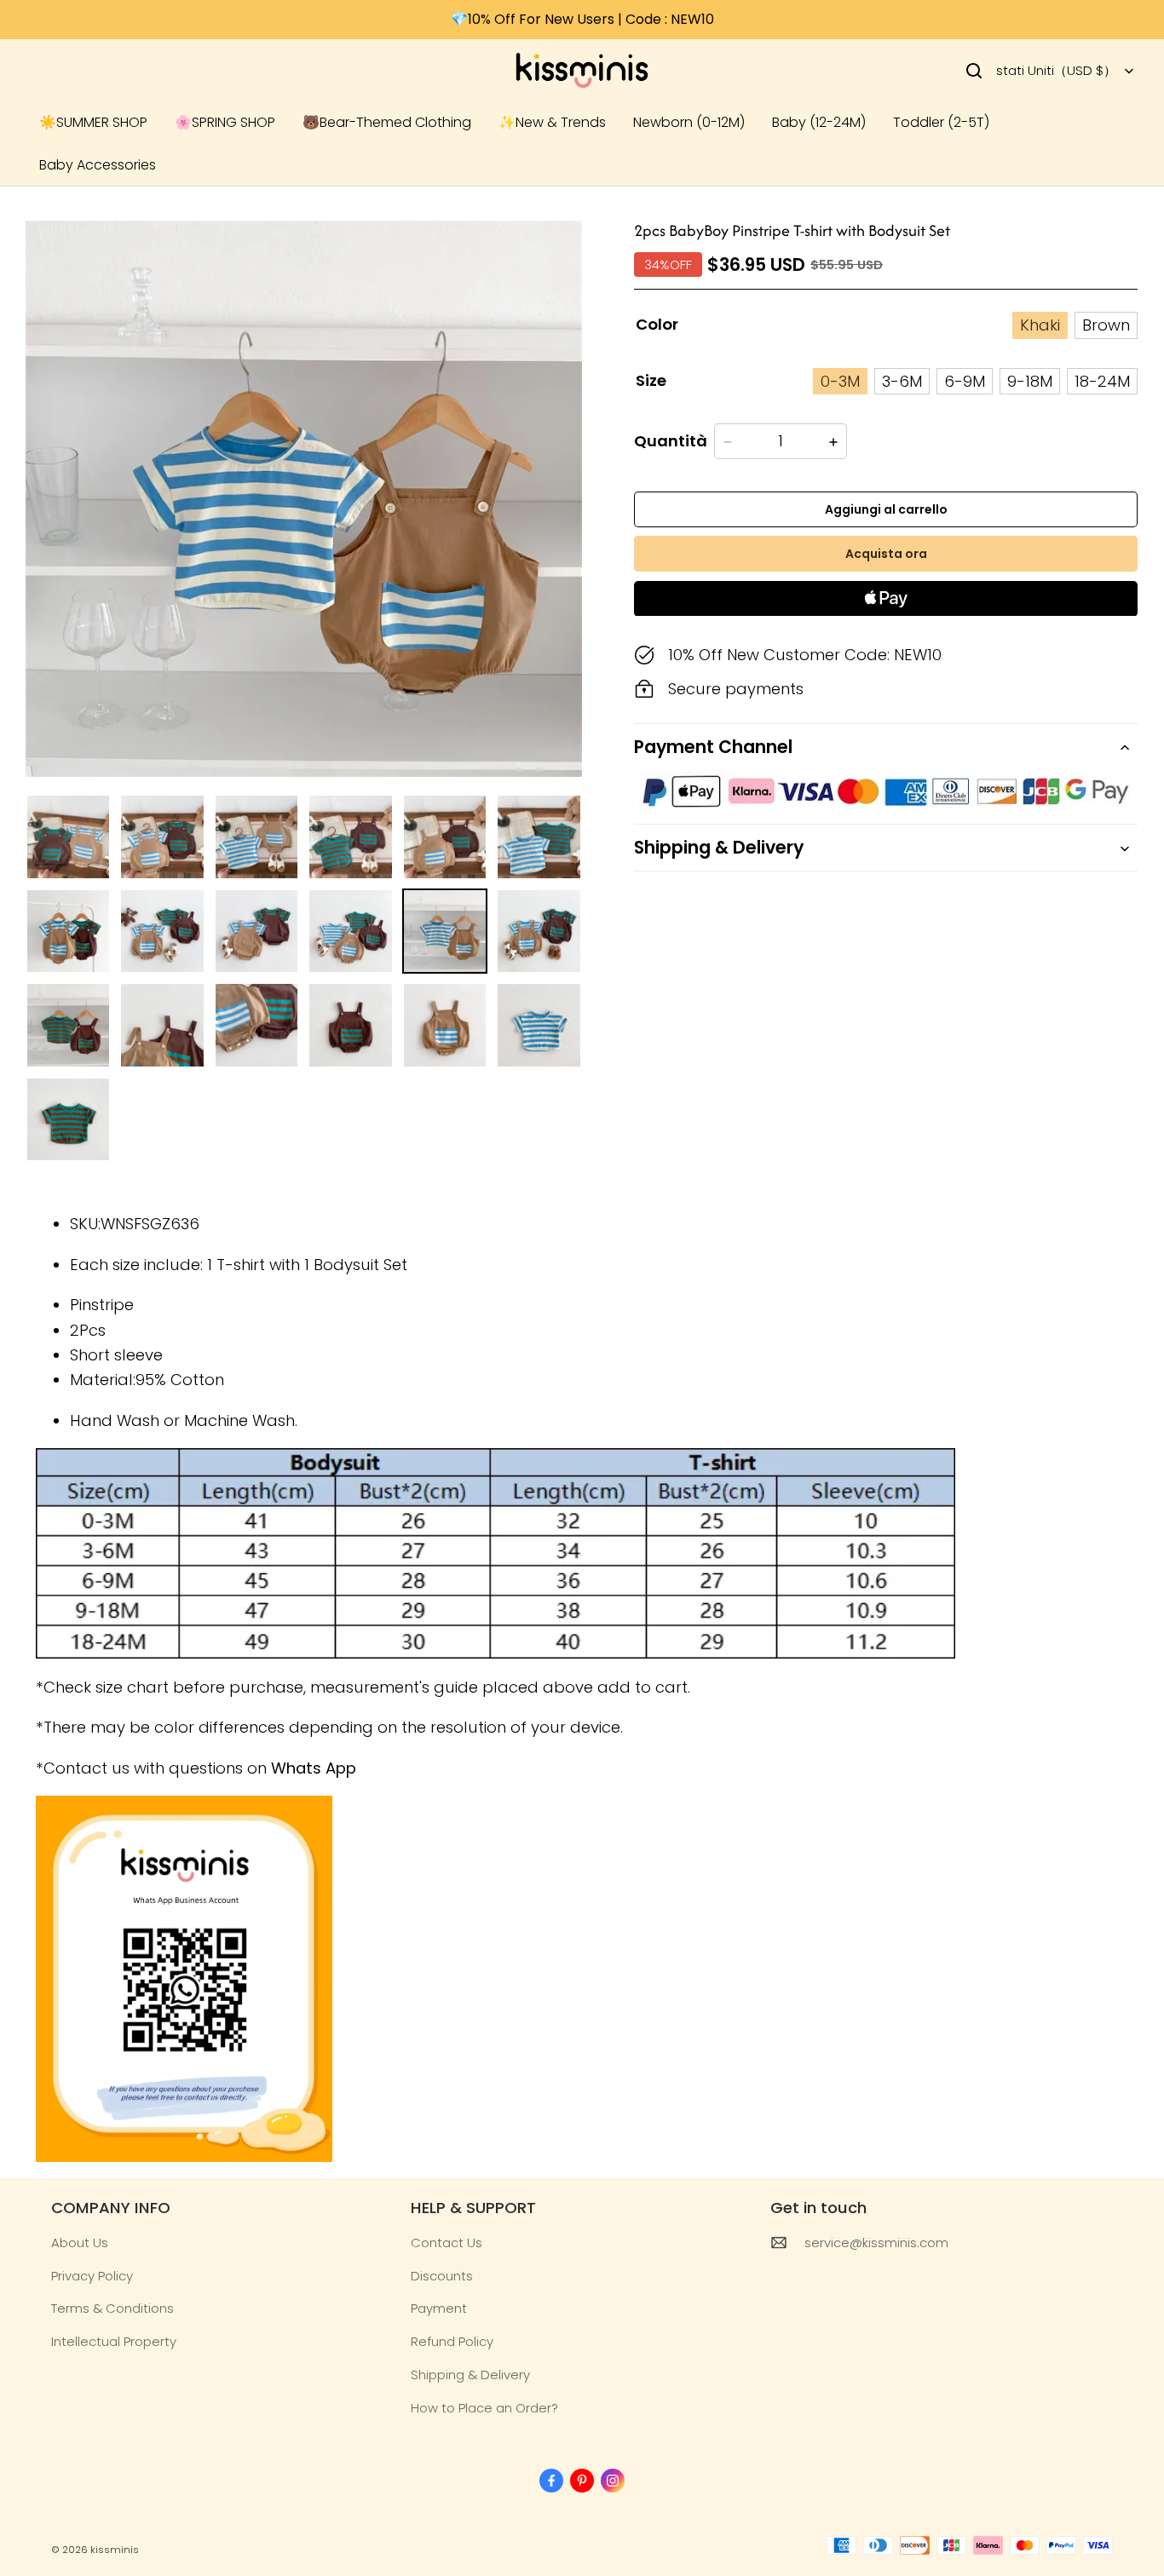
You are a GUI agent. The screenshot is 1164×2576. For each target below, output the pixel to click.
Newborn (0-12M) (689, 122)
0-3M (840, 381)
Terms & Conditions (112, 2308)
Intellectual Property (114, 2341)
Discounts (442, 2276)
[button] (974, 71)
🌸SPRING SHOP (225, 122)
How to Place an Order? (484, 2408)
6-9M (965, 381)
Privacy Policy (92, 2276)
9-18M (1030, 381)
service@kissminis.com (876, 2242)
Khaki (1040, 326)
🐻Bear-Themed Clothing (387, 122)
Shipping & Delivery (470, 2375)
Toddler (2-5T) (941, 122)
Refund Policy (452, 2341)
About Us (80, 2242)
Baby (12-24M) (819, 122)
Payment (439, 2308)
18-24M (1102, 381)
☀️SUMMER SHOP (93, 122)
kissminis (115, 2550)
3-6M (902, 381)
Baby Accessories (98, 165)
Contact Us (447, 2242)
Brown (1106, 326)
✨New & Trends (552, 122)
